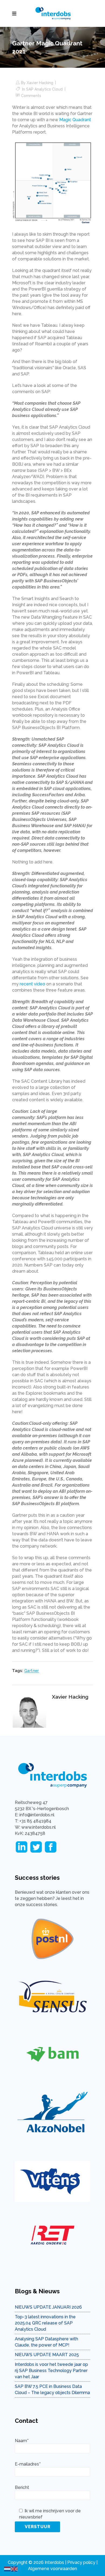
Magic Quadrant (75, 120)
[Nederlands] (8, 2569)
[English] (15, 2569)
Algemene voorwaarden (52, 2569)
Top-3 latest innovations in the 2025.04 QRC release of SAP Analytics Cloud (45, 2323)
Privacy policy (81, 2562)
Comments (31, 96)
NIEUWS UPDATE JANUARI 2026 (48, 2307)
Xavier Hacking (40, 83)
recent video (32, 984)
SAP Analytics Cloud (44, 89)
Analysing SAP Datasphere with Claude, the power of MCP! (46, 2342)
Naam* (22, 2441)
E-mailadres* (28, 2464)
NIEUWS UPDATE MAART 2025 (47, 2355)
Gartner (32, 1671)
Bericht (22, 2487)
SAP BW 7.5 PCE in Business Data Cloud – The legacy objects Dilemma (52, 2390)
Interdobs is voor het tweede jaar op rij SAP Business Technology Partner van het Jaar (51, 2371)
